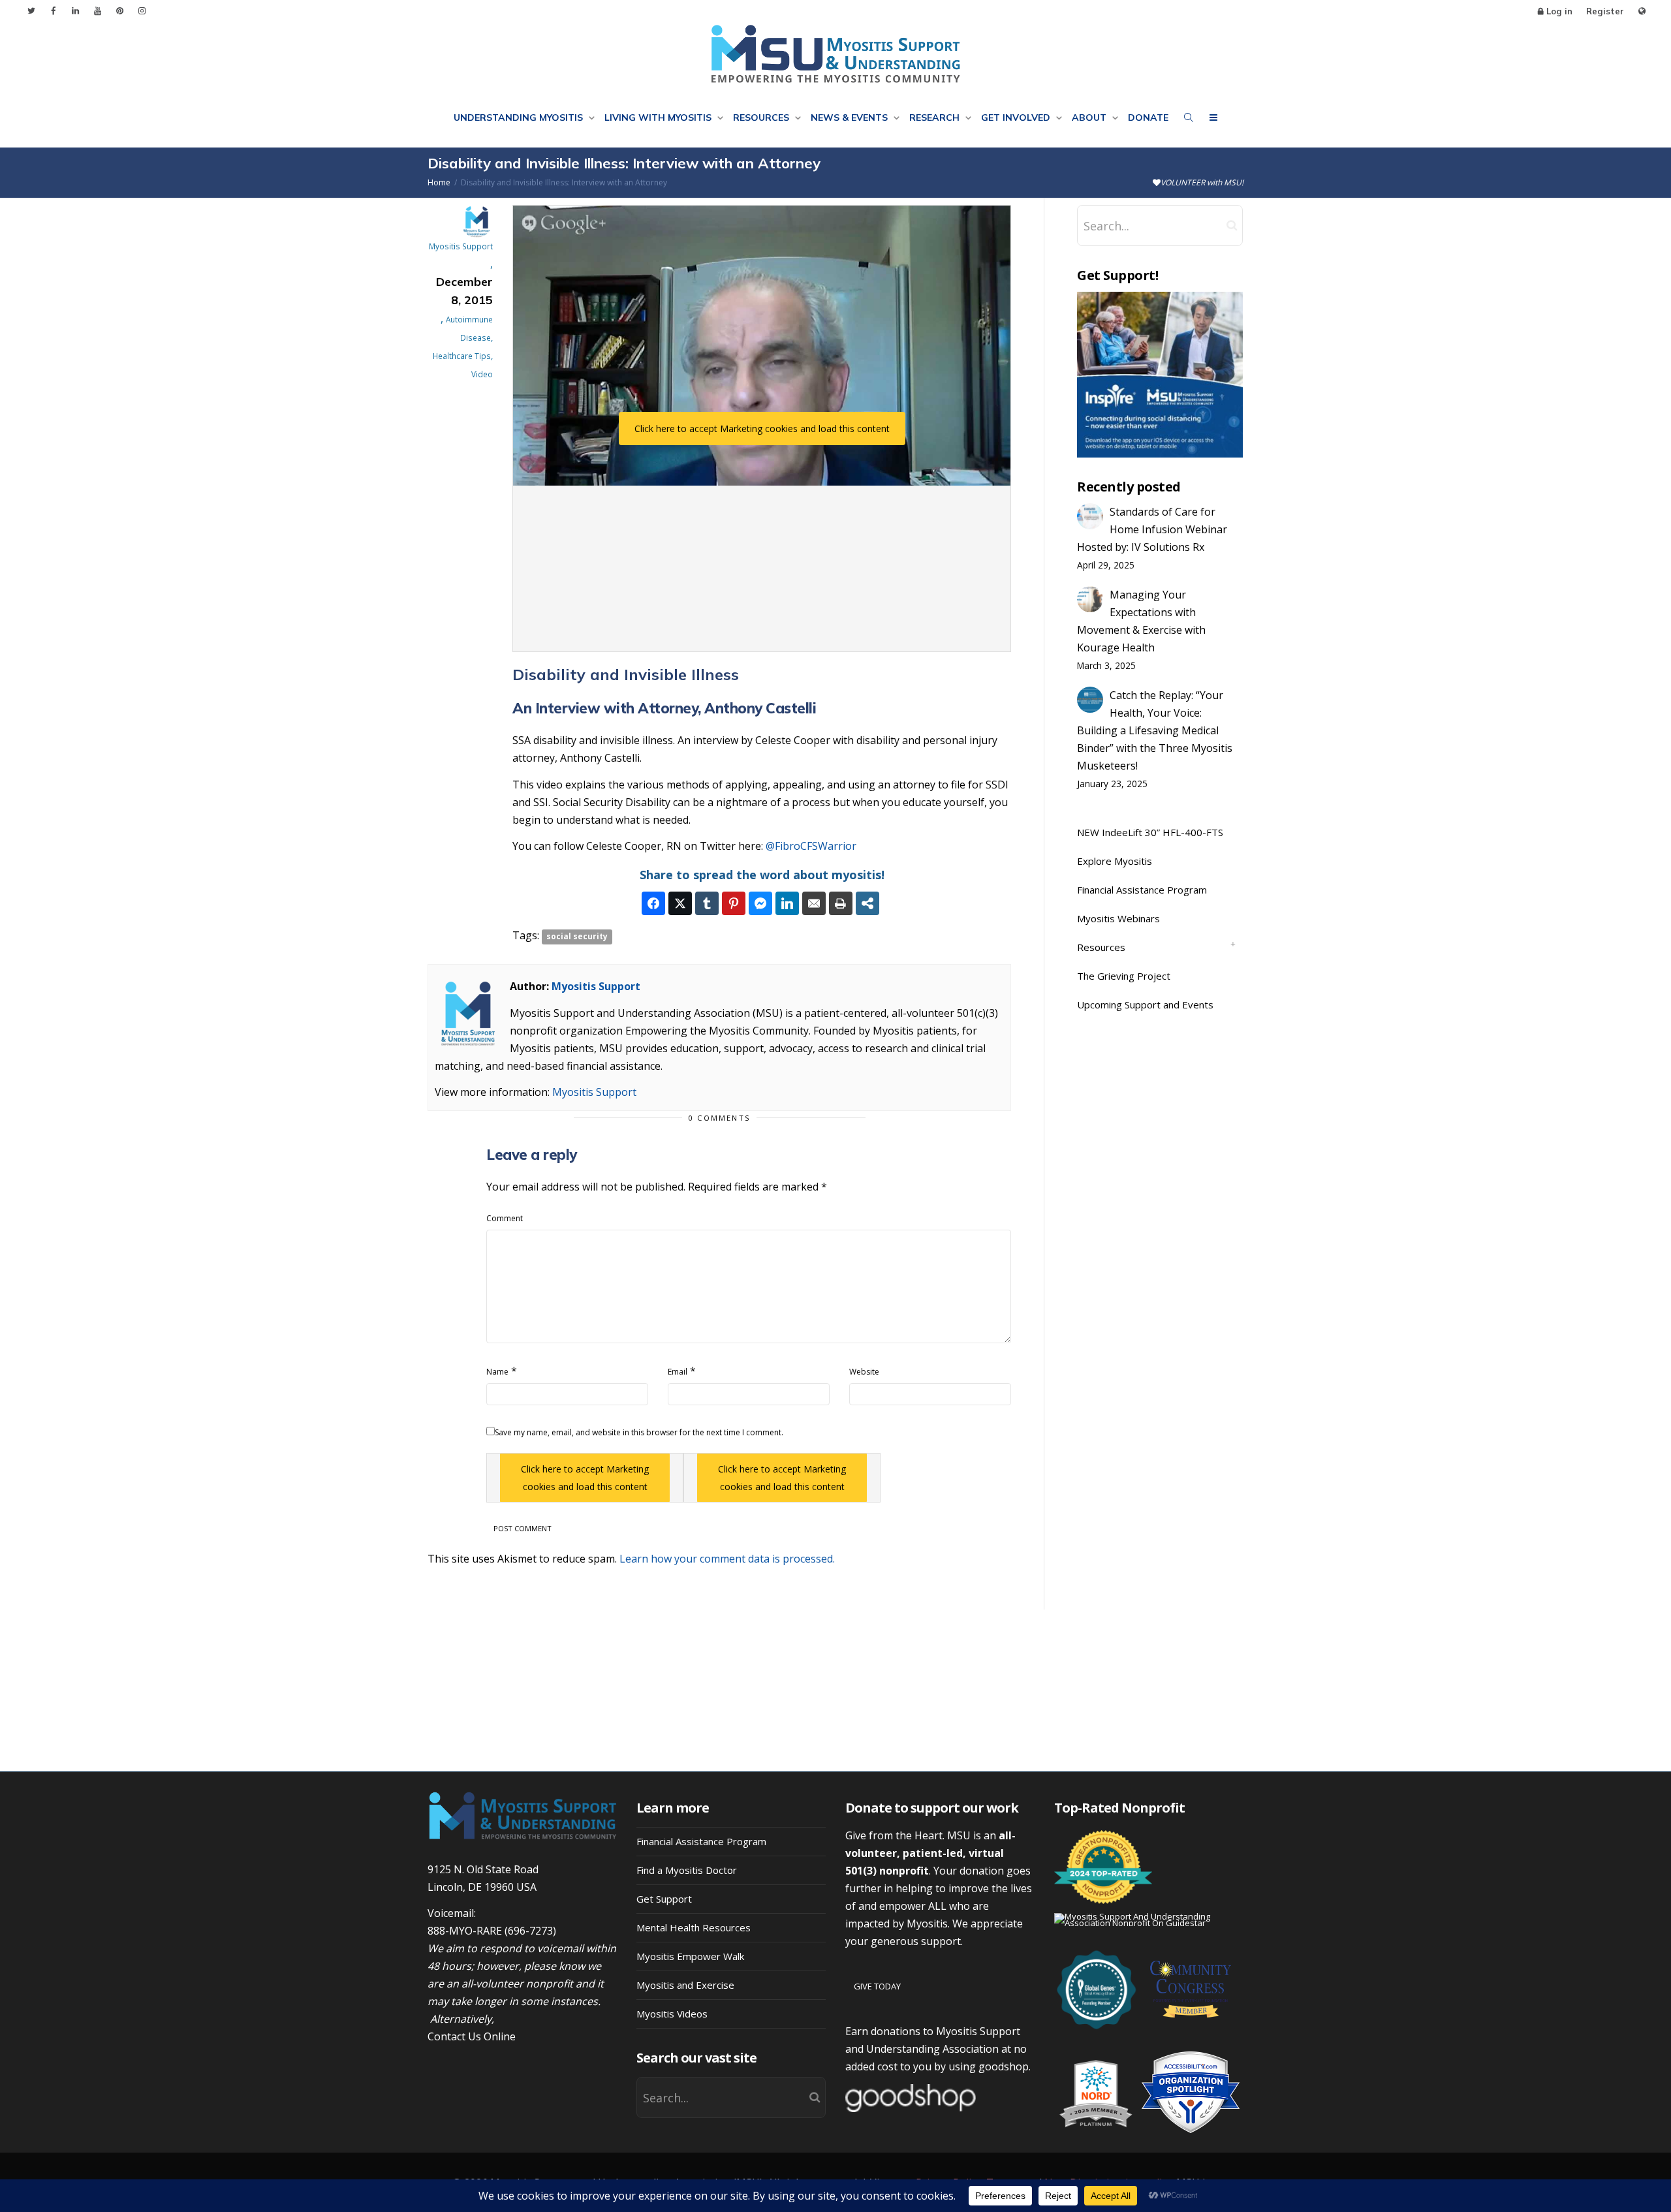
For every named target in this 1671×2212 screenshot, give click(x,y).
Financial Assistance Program (1142, 890)
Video (482, 374)
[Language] (1642, 11)
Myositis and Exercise (685, 1985)
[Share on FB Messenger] (760, 903)
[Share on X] (680, 903)
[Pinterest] (120, 11)
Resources (762, 117)
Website (864, 1372)
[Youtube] (98, 11)
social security (577, 936)
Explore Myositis (1115, 861)
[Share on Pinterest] (734, 903)
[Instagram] (142, 11)
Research (936, 117)
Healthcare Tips (462, 356)
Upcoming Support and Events (1145, 1005)
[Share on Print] (841, 903)
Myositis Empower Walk (690, 1956)
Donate (1148, 117)
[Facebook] (53, 11)
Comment (505, 1218)
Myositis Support (596, 986)
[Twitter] (31, 11)
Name (497, 1372)
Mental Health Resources (694, 1927)
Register (1605, 11)
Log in (1559, 11)
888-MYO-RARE (465, 1931)
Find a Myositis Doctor (687, 1870)
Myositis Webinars (1118, 918)
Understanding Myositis (520, 117)
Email (678, 1372)
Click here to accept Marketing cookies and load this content (762, 428)
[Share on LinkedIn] (787, 903)
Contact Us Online (472, 2036)
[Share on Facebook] (653, 903)
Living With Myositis (659, 117)
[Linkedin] (75, 11)
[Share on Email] (814, 903)
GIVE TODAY (877, 1986)
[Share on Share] (867, 903)
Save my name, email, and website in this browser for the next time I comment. (639, 1432)
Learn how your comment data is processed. (727, 1559)
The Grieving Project (1124, 976)
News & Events (851, 117)
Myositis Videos (672, 2014)
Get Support (664, 1899)
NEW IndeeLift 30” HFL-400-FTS (1150, 832)
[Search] (1189, 117)
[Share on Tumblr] (707, 903)
